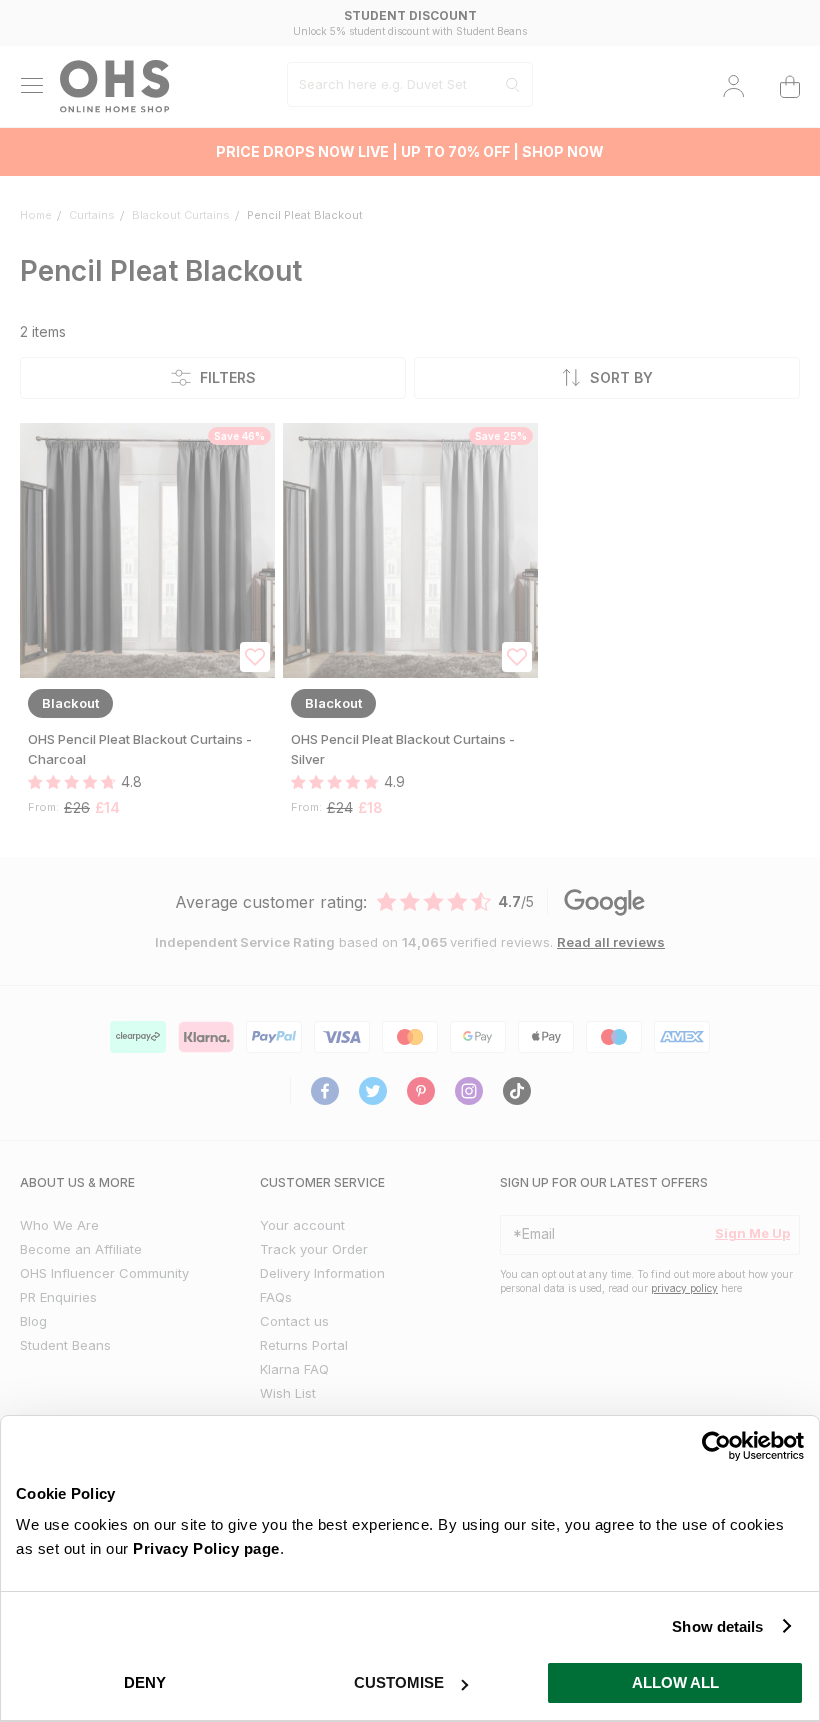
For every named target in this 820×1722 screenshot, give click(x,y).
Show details (717, 1626)
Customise (399, 1682)
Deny (145, 1682)
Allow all (675, 1682)
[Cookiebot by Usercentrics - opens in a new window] (716, 1446)
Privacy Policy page (206, 1548)
